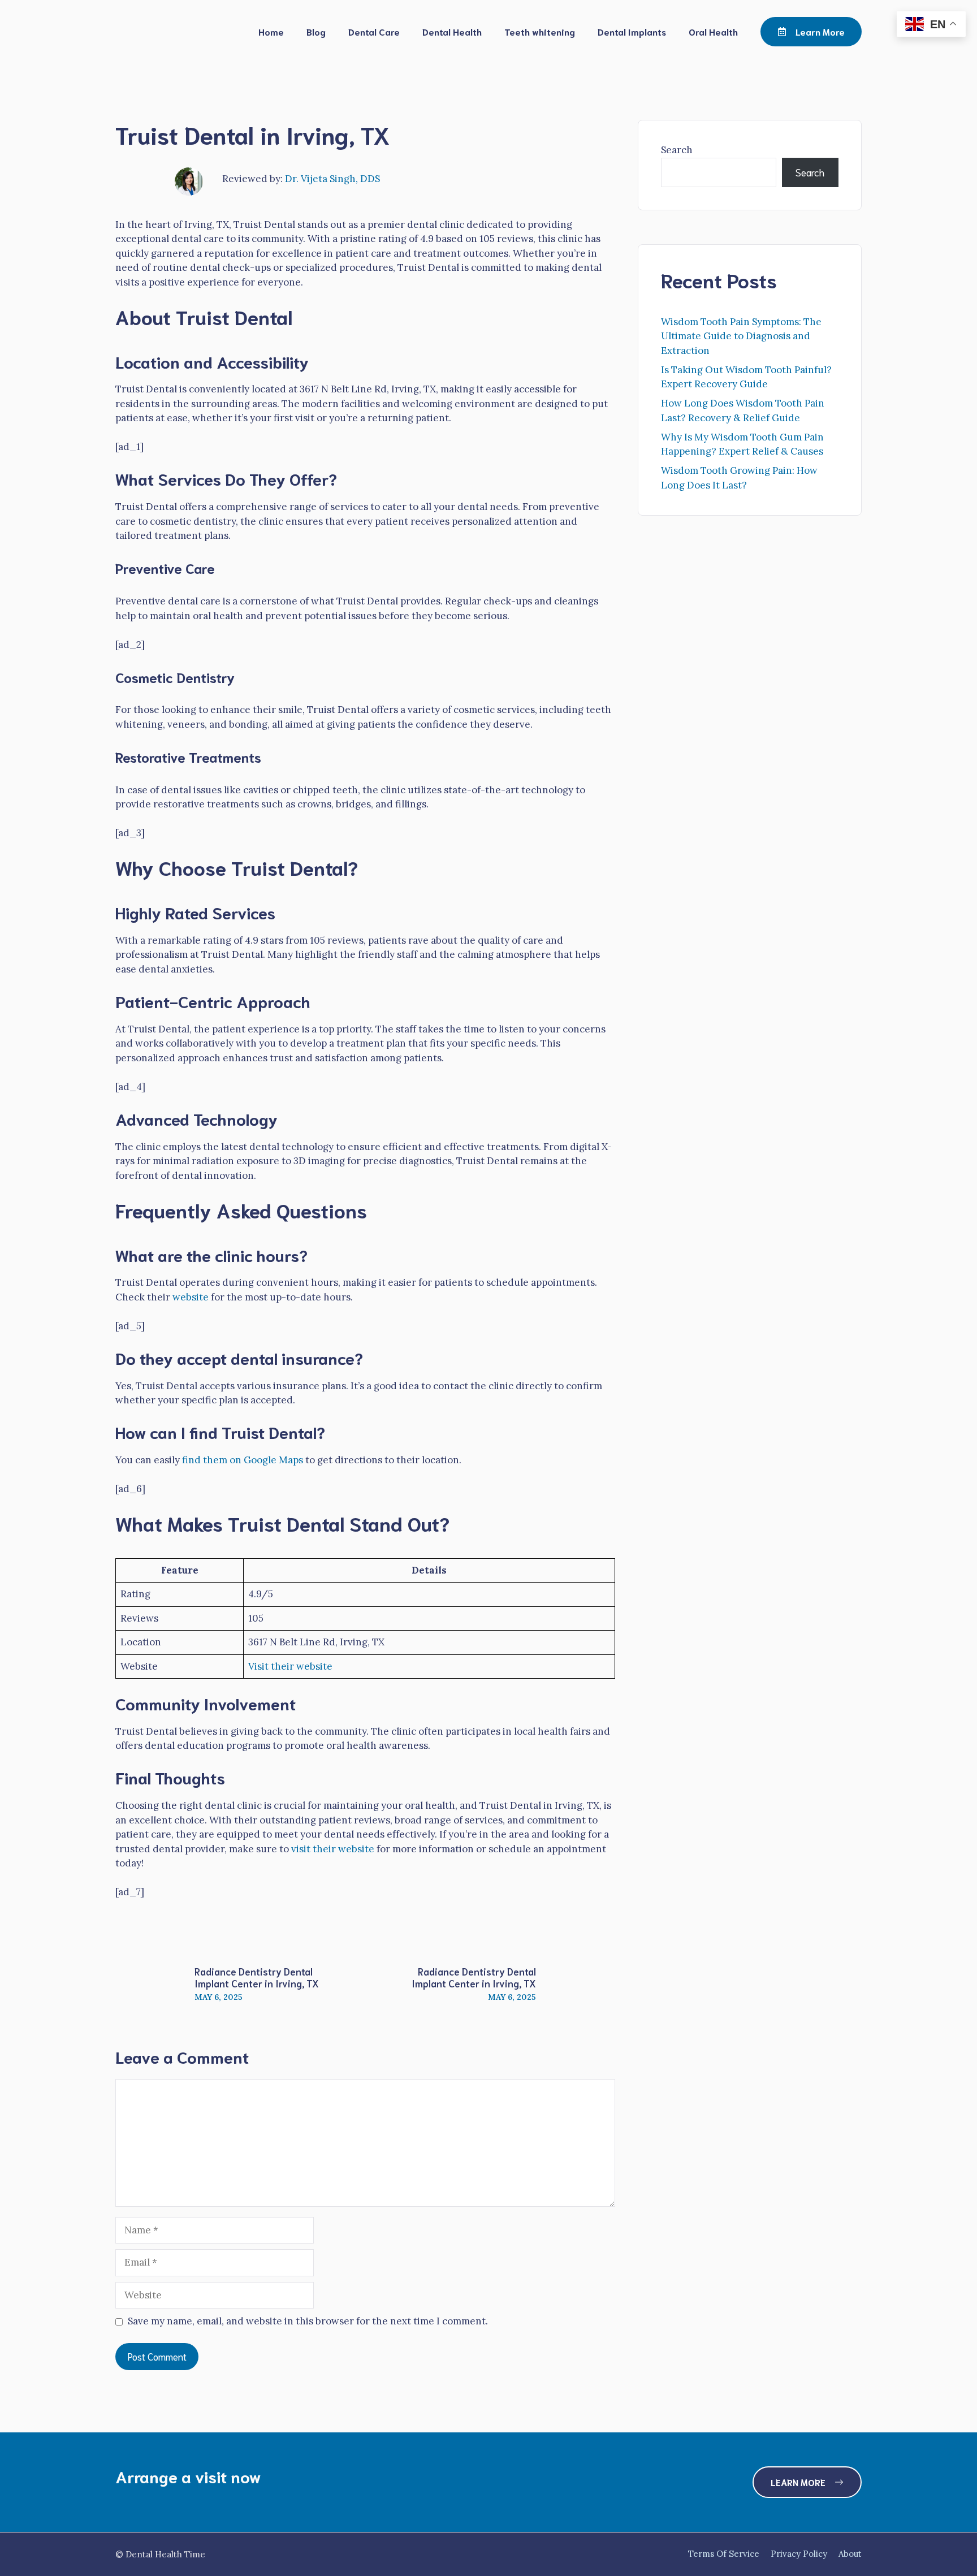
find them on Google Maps (243, 1460)
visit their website (333, 1849)
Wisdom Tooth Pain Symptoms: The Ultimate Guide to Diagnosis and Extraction (741, 336)
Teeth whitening (540, 31)
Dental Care (374, 31)
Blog (316, 31)
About (850, 2554)
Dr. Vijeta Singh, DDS (332, 179)
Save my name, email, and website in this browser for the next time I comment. (308, 2321)
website (191, 1297)
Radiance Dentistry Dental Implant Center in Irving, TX (257, 1977)
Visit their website (290, 1666)
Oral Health (713, 31)
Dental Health (452, 31)
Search (677, 150)
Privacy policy (799, 2554)
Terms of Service (724, 2554)
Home (271, 31)
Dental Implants (632, 31)
